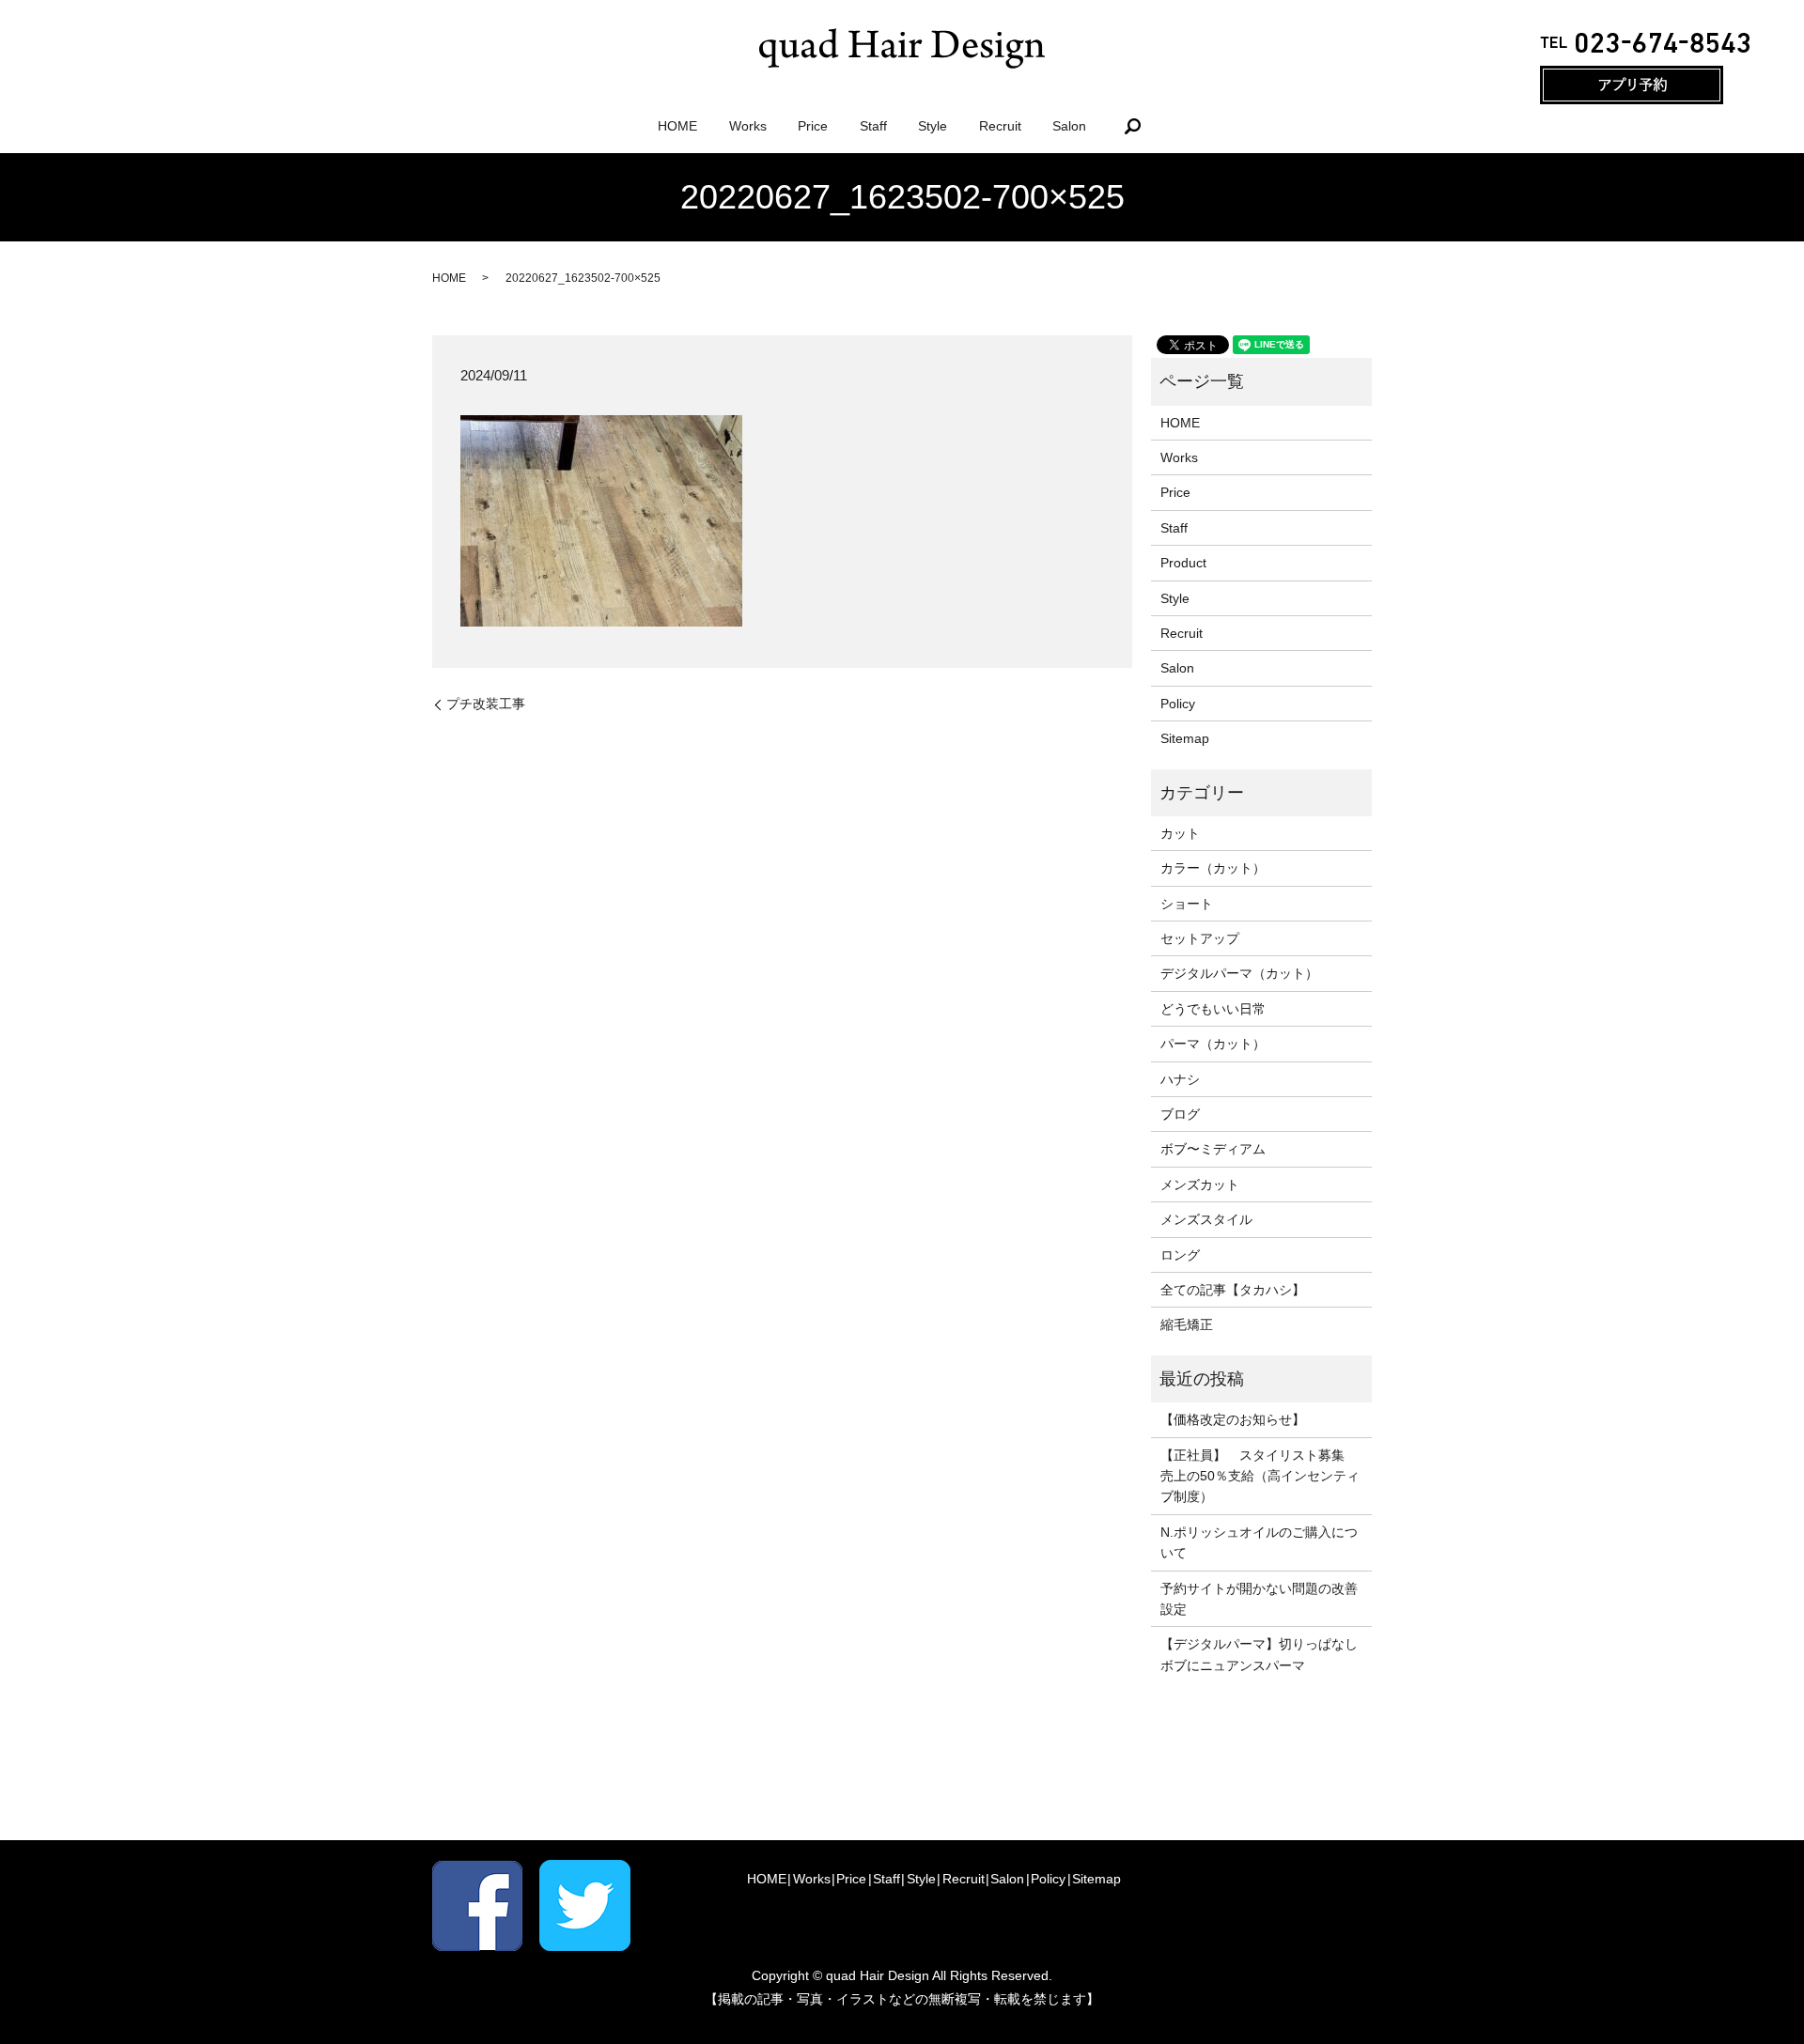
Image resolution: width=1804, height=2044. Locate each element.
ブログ (1180, 1114)
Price (813, 126)
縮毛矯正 (1187, 1324)
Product (1183, 563)
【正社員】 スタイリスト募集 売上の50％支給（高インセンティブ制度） (1260, 1476)
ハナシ (1180, 1079)
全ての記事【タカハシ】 (1233, 1290)
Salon (1069, 126)
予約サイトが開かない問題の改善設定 (1259, 1599)
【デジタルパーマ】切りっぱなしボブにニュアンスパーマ (1259, 1654)
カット (1180, 833)
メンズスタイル (1206, 1219)
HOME (677, 126)
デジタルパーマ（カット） (1239, 973)
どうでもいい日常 (1213, 1009)
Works (748, 126)
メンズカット (1200, 1185)
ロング (1180, 1255)
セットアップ (1200, 938)
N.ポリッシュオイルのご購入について (1259, 1542)
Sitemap (1185, 738)
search (1132, 126)
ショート (1187, 904)
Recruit (1000, 126)
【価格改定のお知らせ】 (1233, 1419)
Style (933, 126)
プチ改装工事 (486, 704)
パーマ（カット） (1213, 1044)
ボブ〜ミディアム (1213, 1149)
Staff (873, 126)
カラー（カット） (1213, 868)
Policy (1178, 704)
